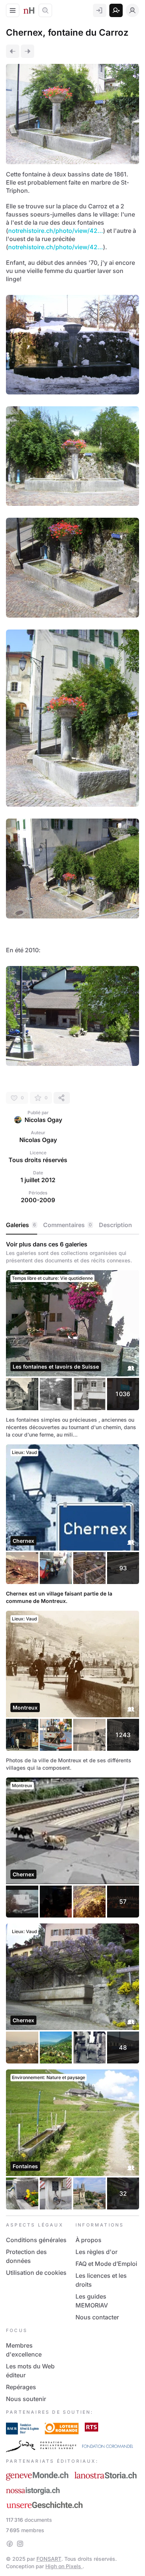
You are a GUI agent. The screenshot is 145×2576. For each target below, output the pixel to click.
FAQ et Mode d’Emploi (106, 2264)
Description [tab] (115, 1225)
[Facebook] (10, 2544)
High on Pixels (64, 2566)
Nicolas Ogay (43, 1120)
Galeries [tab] (21, 1225)
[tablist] (72, 1225)
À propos (88, 2240)
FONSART (49, 2559)
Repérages (21, 2387)
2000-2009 (38, 1200)
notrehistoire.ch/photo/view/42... (56, 231)
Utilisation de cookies (36, 2273)
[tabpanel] (72, 1725)
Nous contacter (97, 2317)
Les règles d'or (96, 2252)
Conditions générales (36, 2240)
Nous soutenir (26, 2399)
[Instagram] (20, 2544)
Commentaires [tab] (67, 1225)
